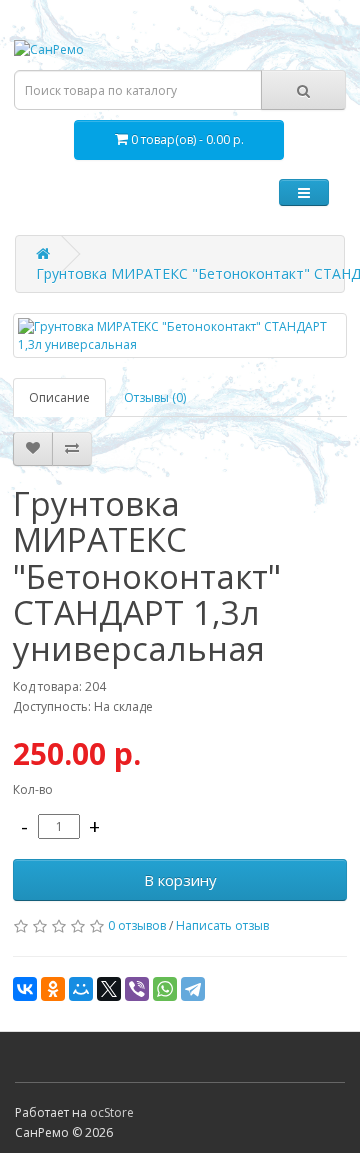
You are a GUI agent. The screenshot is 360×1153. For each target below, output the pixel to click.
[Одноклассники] (53, 989)
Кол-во (33, 789)
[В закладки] (33, 449)
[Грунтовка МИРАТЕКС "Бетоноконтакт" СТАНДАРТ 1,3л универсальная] (180, 335)
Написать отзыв (222, 925)
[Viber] (137, 989)
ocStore (112, 1112)
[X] (109, 989)
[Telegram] (193, 989)
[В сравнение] (72, 449)
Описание (59, 397)
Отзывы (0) (155, 397)
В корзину (180, 880)
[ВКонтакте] (25, 989)
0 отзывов (137, 925)
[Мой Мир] (81, 989)
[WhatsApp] (165, 989)
